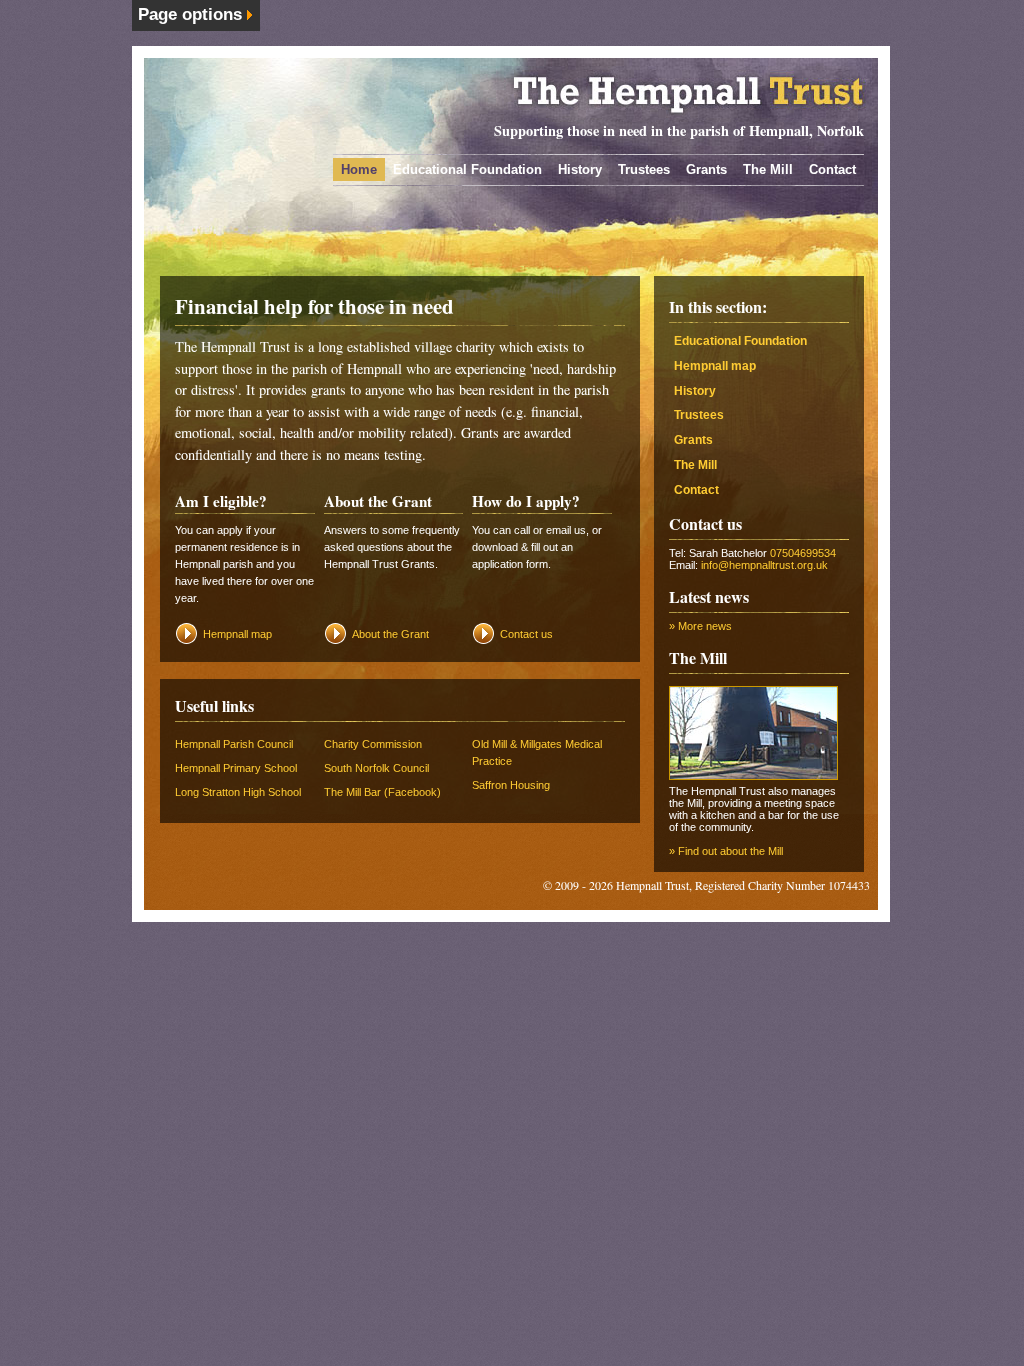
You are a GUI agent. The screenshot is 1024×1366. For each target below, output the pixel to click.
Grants (706, 169)
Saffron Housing (511, 785)
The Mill (768, 169)
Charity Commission (373, 744)
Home (359, 169)
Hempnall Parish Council (234, 744)
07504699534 (803, 553)
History (580, 169)
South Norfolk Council (376, 768)
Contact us (526, 634)
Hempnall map (237, 634)
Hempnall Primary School (236, 768)
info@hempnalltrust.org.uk (764, 565)
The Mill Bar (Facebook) (382, 792)
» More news (700, 626)
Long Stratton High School (238, 792)
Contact (832, 169)
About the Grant (390, 634)
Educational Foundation (467, 169)
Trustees (644, 169)
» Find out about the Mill (726, 851)
